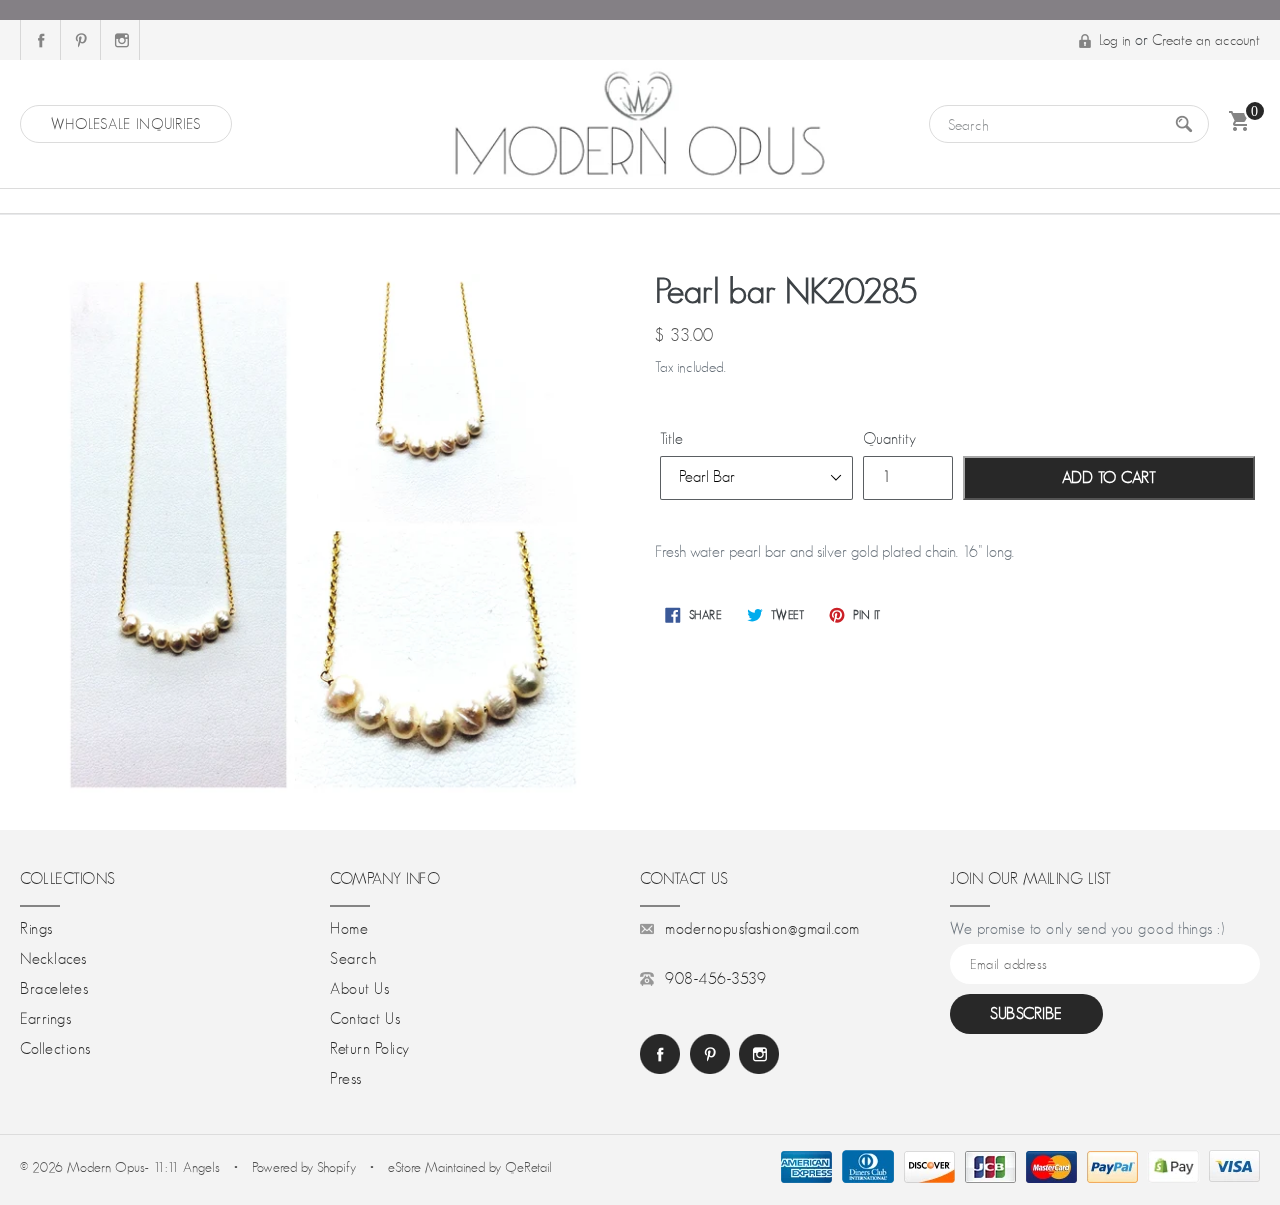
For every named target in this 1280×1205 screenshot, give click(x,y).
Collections (55, 1049)
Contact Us (365, 1019)
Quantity (889, 439)
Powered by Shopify (304, 1167)
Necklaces (53, 959)
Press (346, 1079)
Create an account (1206, 39)
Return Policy (370, 1049)
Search (353, 959)
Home (349, 929)
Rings (36, 929)
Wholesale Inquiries (126, 123)
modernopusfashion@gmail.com (762, 929)
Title (671, 439)
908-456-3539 (715, 979)
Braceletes (54, 989)
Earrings (45, 1019)
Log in (1115, 39)
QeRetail (528, 1167)
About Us (359, 989)
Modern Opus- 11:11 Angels (145, 1167)
